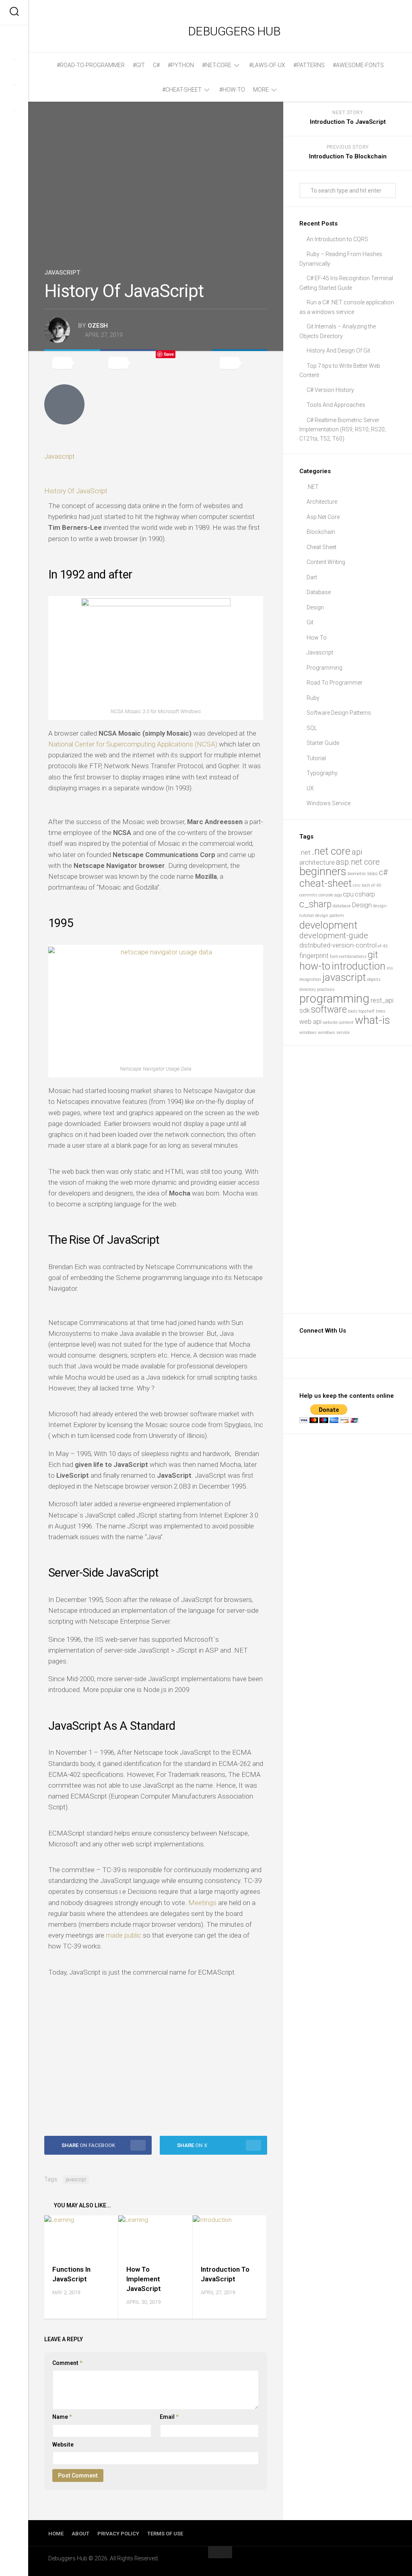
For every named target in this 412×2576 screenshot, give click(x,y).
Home (56, 2534)
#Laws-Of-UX (267, 65)
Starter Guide (323, 743)
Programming (324, 668)
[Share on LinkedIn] (240, 363)
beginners (323, 871)
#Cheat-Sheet (182, 90)
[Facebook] (14, 46)
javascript (76, 2180)
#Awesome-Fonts (358, 65)
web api (310, 1022)
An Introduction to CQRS (337, 239)
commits (308, 895)
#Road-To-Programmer (91, 65)
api (357, 852)
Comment (67, 2363)
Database (319, 592)
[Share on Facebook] (128, 363)
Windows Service (329, 803)
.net (305, 852)
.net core (331, 851)
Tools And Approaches (336, 405)
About (80, 2534)
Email (169, 2417)
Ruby (313, 698)
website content (338, 1022)
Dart (312, 577)
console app (330, 895)
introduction (358, 966)
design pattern (330, 916)
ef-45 (383, 946)
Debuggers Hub (234, 31)
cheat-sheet (325, 883)
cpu (348, 894)
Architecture (322, 502)
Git (310, 622)
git (373, 955)
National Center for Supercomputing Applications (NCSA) (133, 744)
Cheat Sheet (321, 547)
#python (181, 65)
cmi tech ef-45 (367, 885)
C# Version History (330, 390)
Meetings (202, 1903)
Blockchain (321, 532)
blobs (373, 874)
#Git (139, 65)
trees (381, 1011)
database (342, 906)
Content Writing (326, 562)
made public (124, 1935)
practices (326, 990)
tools (353, 1011)
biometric (357, 874)
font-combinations (348, 957)
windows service (334, 1033)
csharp (365, 894)
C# (156, 65)
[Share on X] (72, 363)
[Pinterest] (14, 123)
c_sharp (315, 904)
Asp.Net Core (323, 517)
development (328, 925)
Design (315, 607)
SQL (312, 728)
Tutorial (316, 758)
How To (317, 638)
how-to (315, 966)
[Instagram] (14, 98)
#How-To (232, 90)
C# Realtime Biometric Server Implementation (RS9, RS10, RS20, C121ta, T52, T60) (343, 429)
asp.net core (358, 862)
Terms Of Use (165, 2534)
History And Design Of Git (338, 351)
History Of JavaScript (76, 491)
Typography (322, 773)
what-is (373, 1020)
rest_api (382, 1000)
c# (383, 872)
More (261, 90)
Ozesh (98, 326)
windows (308, 1033)
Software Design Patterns (339, 713)
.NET (313, 487)
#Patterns (309, 65)
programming (334, 999)
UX (310, 788)
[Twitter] (14, 72)
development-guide (334, 935)
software (329, 1010)
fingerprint (314, 956)
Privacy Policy (118, 2534)
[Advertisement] (156, 2052)
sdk (305, 1010)
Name (62, 2417)
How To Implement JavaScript (144, 2279)
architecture (317, 862)
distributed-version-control (338, 945)
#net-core (217, 65)
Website (63, 2445)
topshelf (367, 1011)
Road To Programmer (335, 683)
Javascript (62, 273)
